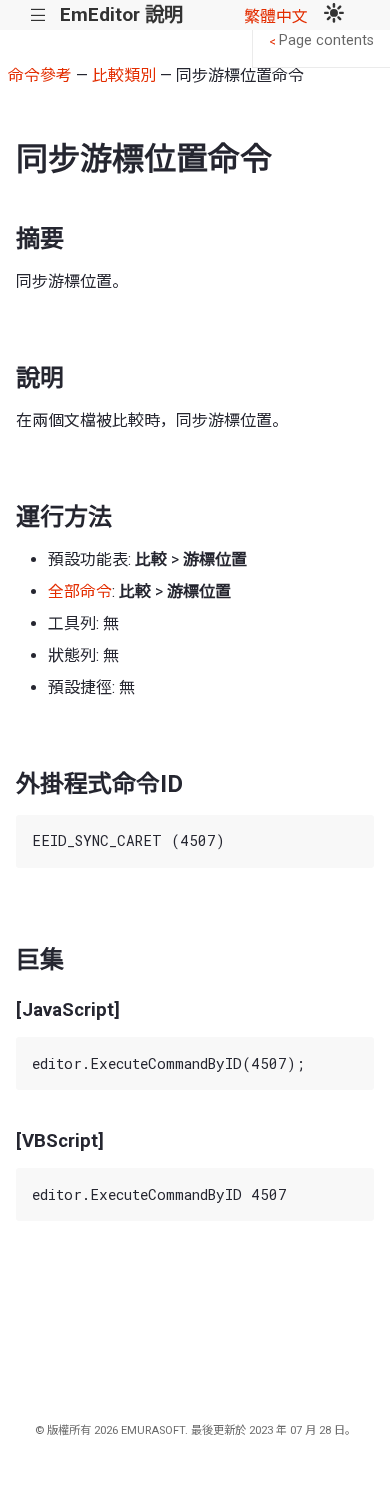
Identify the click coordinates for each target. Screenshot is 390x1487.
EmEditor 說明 (121, 14)
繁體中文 (276, 16)
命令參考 (40, 75)
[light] (334, 15)
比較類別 (124, 75)
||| (38, 15)
